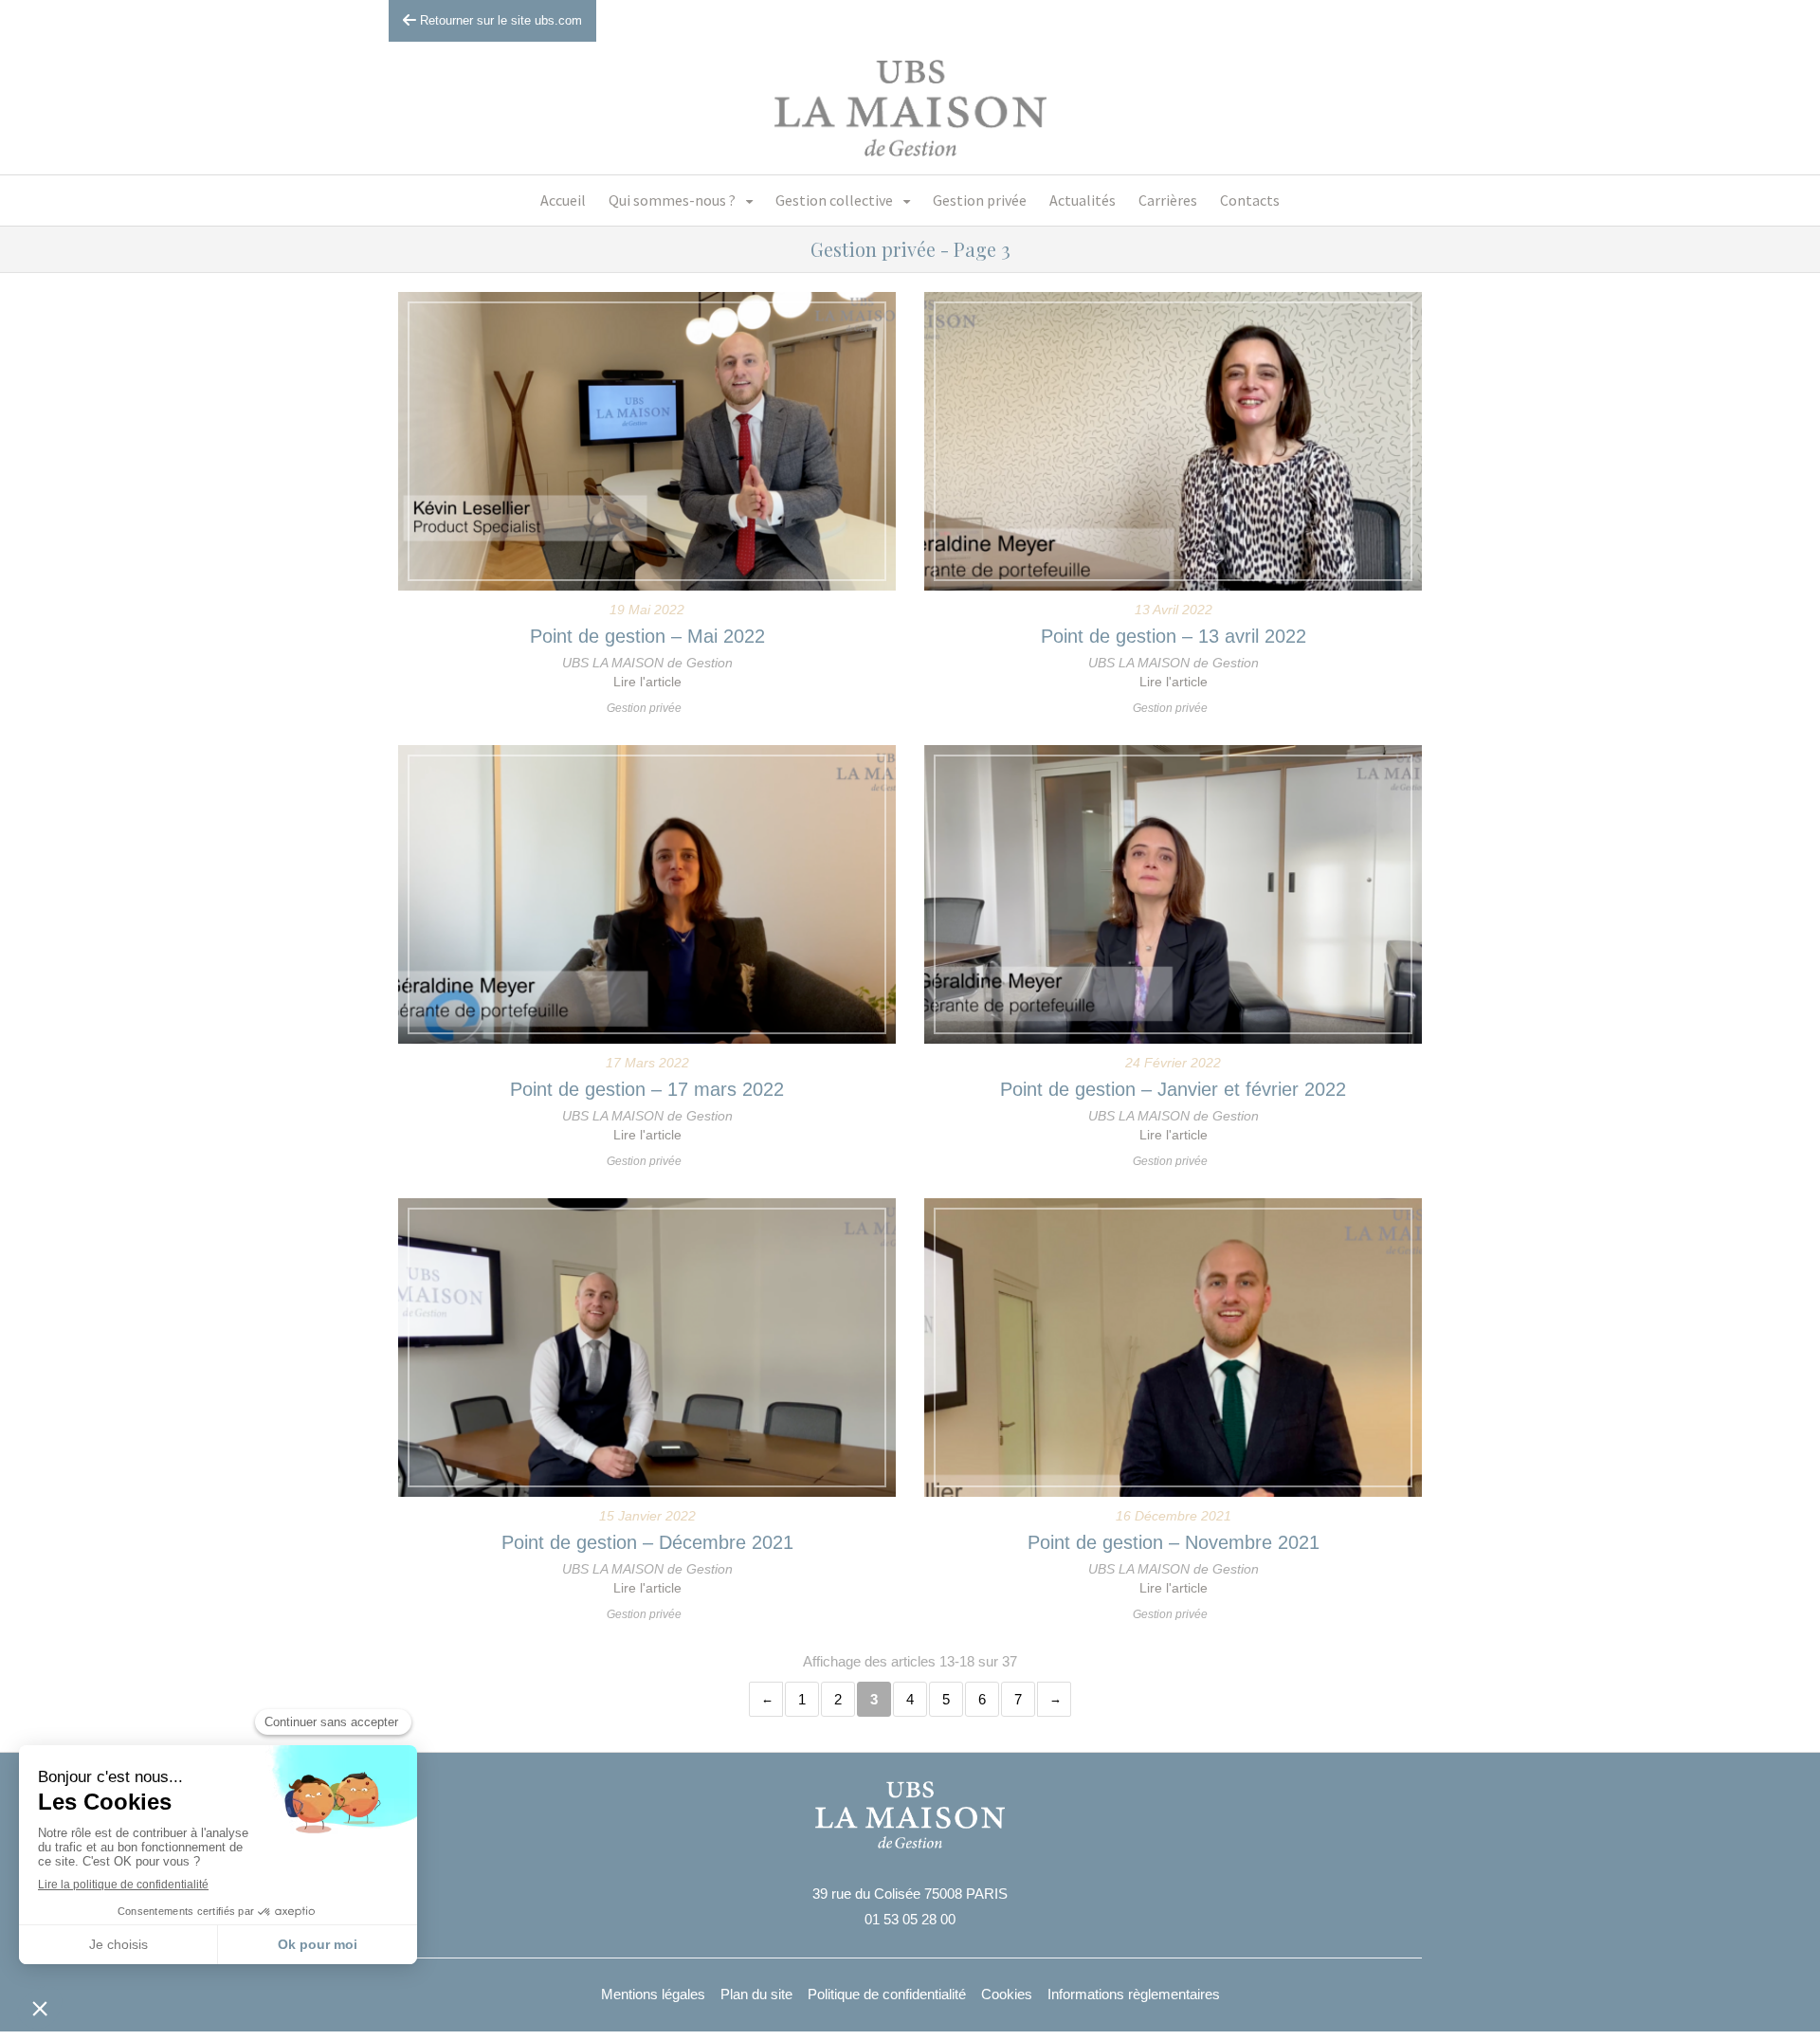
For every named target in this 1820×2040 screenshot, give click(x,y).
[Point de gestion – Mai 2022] (647, 441)
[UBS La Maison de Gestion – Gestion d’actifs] (910, 108)
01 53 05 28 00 (910, 1919)
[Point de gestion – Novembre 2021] (1173, 1348)
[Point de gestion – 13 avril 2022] (1173, 441)
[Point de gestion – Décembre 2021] (647, 1348)
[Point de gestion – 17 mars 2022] (647, 894)
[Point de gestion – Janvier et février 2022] (1173, 894)
